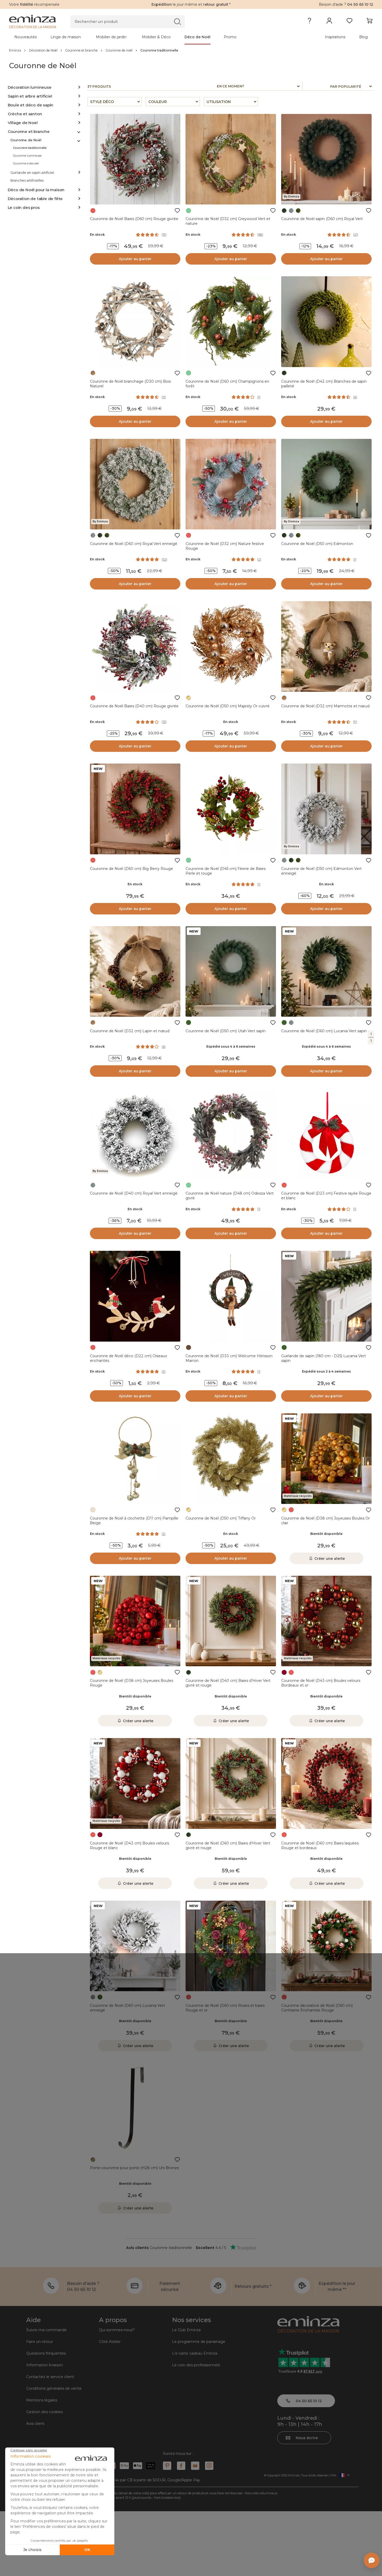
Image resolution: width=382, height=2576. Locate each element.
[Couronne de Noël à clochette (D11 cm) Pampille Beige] (135, 1459)
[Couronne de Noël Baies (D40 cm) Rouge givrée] (135, 646)
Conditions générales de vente (54, 2388)
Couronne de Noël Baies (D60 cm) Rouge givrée (134, 219)
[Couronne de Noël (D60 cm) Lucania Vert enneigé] (135, 1946)
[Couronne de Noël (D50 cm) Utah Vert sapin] (231, 971)
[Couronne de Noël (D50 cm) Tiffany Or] (231, 1459)
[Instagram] (209, 2466)
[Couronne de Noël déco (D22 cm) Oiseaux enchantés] (135, 1296)
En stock (97, 235)
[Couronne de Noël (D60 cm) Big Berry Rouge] (135, 809)
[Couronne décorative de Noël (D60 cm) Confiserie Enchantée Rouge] (326, 1946)
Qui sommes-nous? (117, 2330)
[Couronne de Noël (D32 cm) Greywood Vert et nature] (231, 159)
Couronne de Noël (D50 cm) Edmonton (317, 544)
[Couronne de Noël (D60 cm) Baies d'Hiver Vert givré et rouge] (231, 1783)
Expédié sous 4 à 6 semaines (231, 1046)
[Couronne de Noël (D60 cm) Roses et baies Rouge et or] (231, 1946)
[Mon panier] (369, 22)
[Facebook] (181, 2466)
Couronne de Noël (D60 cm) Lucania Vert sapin (324, 1031)
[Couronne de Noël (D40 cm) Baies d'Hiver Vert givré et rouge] (231, 1621)
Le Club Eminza (186, 2330)
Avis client (35, 2424)
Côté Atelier (110, 2342)
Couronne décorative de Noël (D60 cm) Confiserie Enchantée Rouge (317, 2008)
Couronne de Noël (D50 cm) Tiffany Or (221, 1518)
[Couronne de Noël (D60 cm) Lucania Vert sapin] (326, 971)
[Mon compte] (329, 22)
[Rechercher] (177, 21)
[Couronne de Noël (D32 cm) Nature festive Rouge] (231, 484)
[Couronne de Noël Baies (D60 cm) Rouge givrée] (135, 159)
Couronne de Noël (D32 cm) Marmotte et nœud (325, 706)
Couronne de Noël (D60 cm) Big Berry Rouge (131, 869)
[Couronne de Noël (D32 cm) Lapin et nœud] (135, 971)
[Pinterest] (167, 2466)
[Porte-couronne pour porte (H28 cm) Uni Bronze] (135, 2108)
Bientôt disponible (326, 1534)
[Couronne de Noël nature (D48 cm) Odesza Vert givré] (231, 1134)
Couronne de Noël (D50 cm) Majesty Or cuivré (228, 706)
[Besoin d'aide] (309, 22)
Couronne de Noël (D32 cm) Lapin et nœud (130, 1031)
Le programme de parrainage (199, 2342)
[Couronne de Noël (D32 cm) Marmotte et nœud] (326, 646)
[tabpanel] (146, 37)
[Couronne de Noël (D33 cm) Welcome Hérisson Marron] (231, 1296)
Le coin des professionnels (196, 2365)
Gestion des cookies (44, 2412)
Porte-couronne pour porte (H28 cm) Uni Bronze (134, 2168)
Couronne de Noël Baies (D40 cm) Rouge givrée (134, 706)
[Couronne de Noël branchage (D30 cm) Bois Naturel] (135, 322)
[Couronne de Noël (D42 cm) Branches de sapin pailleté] (326, 322)
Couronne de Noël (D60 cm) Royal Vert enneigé (134, 544)
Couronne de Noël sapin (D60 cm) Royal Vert (322, 219)
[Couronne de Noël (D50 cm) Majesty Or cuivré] (231, 646)
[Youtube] (195, 2466)
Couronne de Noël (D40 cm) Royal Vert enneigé (134, 1193)
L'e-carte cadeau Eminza (195, 2353)
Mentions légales (42, 2400)
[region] (191, 50)
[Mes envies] (349, 22)
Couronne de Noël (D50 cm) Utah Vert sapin (226, 1031)
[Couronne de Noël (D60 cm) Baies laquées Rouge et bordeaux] (326, 1783)
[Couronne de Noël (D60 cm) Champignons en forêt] (231, 322)
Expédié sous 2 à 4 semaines (326, 1371)
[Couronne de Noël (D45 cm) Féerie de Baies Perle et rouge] (231, 809)
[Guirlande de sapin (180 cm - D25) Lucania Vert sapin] (326, 1296)
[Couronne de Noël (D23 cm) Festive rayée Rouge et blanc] (326, 1134)
